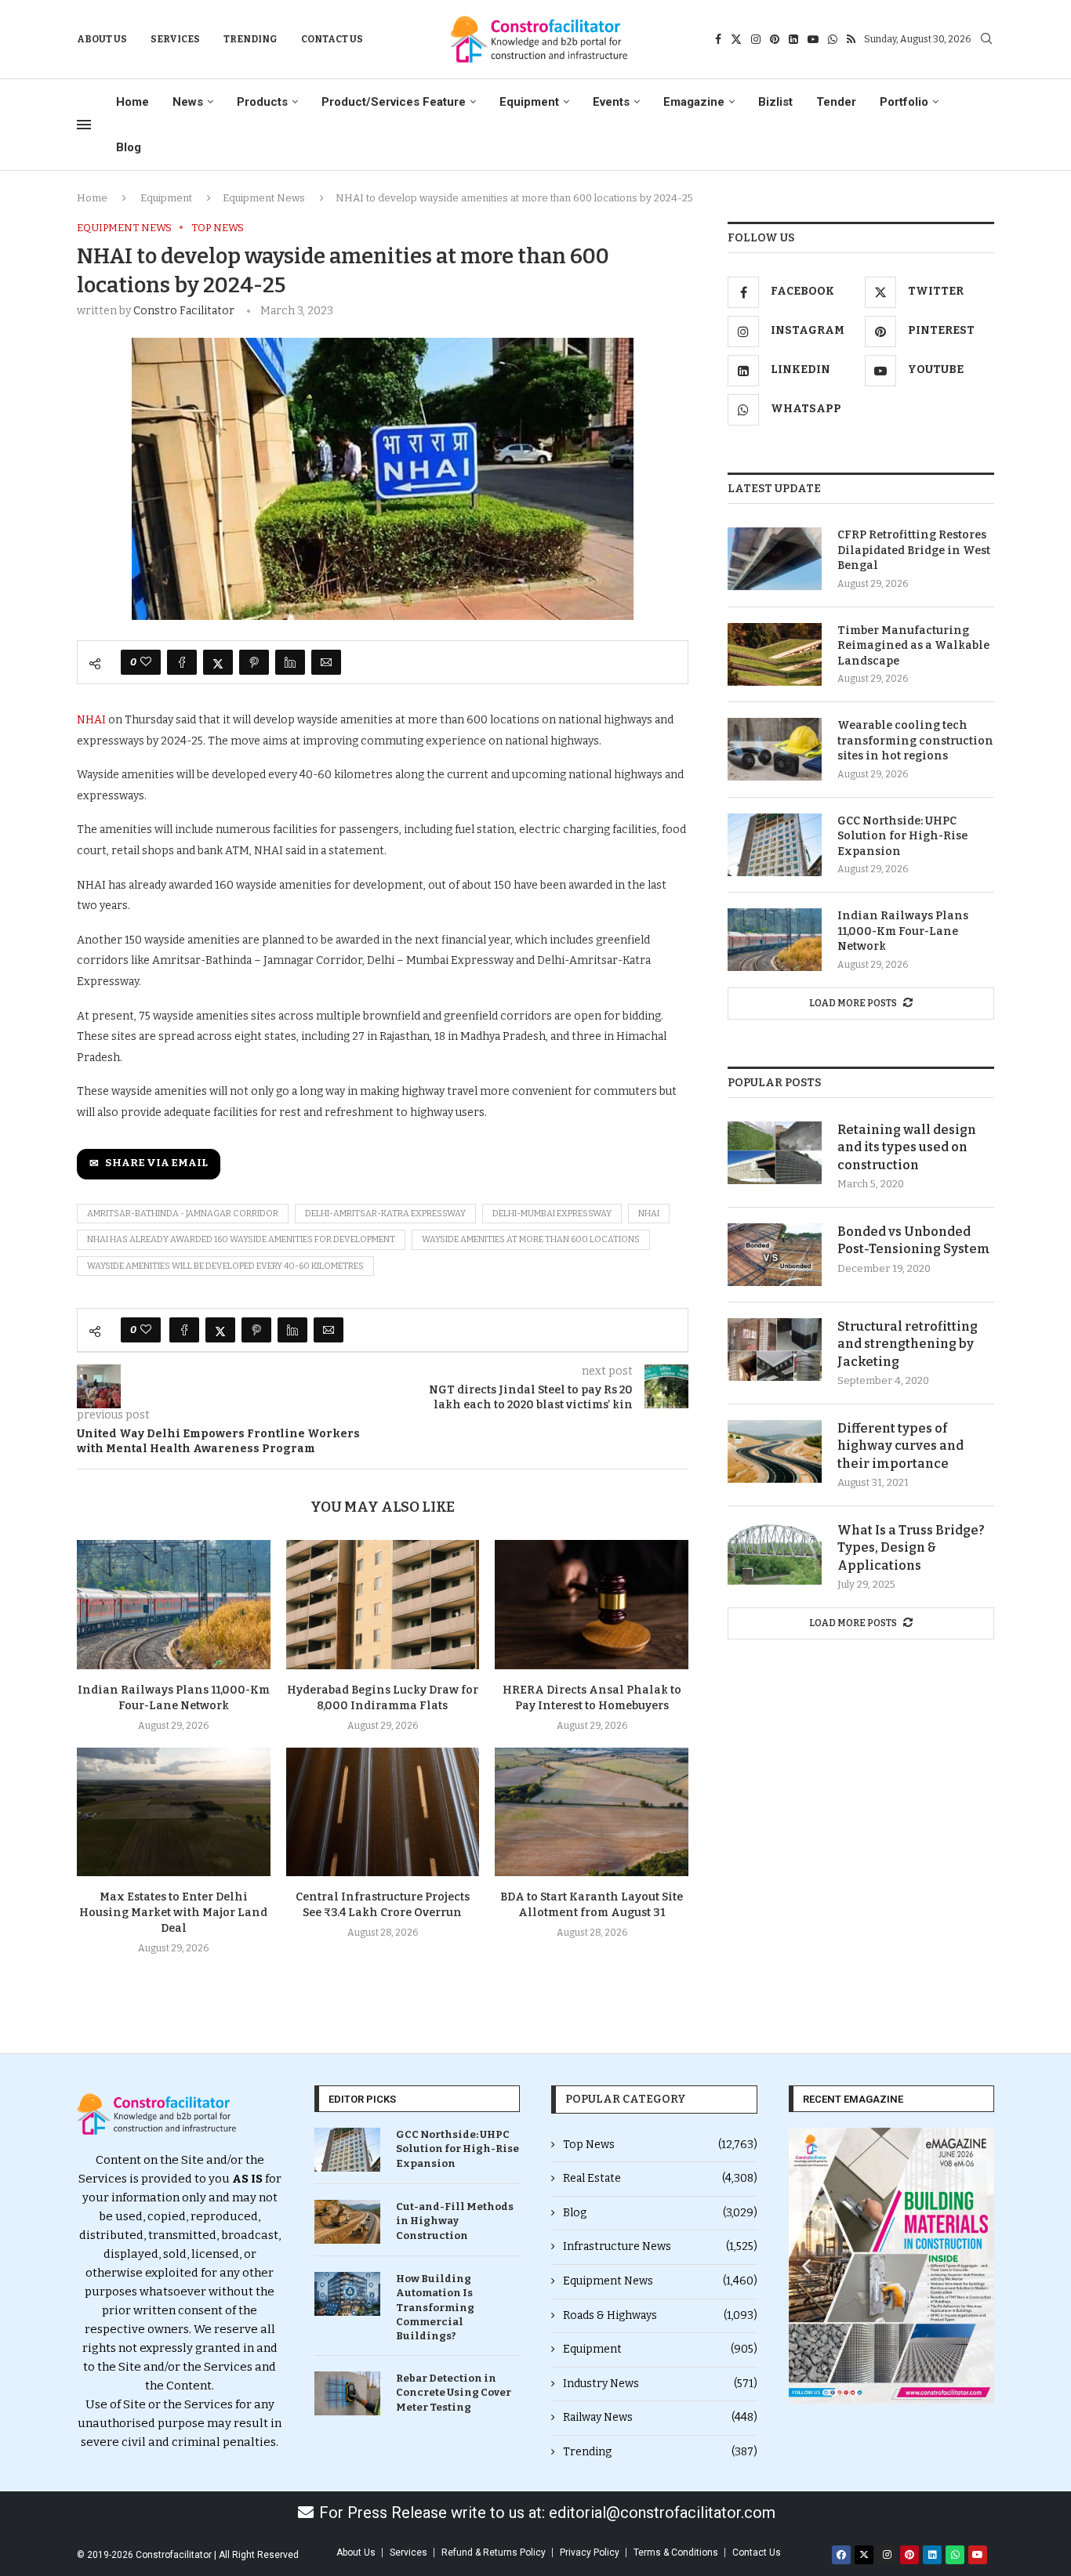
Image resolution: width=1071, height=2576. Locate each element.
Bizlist (775, 102)
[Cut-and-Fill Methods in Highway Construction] (347, 2222)
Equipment (529, 102)
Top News (660, 2145)
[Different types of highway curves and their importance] (775, 1451)
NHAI (93, 720)
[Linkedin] (793, 39)
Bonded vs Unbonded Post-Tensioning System (914, 1240)
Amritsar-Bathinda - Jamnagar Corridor (183, 1214)
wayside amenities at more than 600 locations (531, 1239)
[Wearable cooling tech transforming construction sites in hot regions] (775, 749)
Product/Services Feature (394, 102)
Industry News (660, 2384)
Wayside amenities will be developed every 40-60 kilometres (225, 1266)
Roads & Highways (660, 2315)
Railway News (660, 2417)
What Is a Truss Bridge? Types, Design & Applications (911, 1548)
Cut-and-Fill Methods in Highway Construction (455, 2221)
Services (175, 39)
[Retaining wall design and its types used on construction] (775, 1153)
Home (133, 102)
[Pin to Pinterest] (254, 662)
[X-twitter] (864, 2555)
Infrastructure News (660, 2246)
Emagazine (694, 102)
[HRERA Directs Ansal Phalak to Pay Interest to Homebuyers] (592, 1604)
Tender (836, 102)
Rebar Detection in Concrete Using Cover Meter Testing (454, 2392)
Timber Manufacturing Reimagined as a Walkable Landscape (913, 646)
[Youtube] (813, 39)
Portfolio (904, 102)
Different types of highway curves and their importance (900, 1446)
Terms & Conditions (676, 2552)
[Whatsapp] (833, 39)
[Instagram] (756, 39)
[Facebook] (718, 39)
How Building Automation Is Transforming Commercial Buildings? (435, 2307)
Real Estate (660, 2178)
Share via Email (156, 1163)
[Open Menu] (84, 125)
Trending (251, 39)
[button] (806, 2266)
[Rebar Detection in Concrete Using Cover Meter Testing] (347, 2393)
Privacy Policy (590, 2552)
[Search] (986, 40)
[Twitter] (736, 39)
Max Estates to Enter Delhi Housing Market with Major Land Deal (173, 1913)
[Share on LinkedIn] (290, 662)
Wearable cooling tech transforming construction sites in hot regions (915, 741)
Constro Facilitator (184, 311)
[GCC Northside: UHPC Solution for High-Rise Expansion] (775, 845)
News (188, 102)
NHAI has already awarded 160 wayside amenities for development (241, 1239)
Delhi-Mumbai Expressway (552, 1214)
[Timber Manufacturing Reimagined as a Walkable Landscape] (775, 654)
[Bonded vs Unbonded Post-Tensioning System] (775, 1255)
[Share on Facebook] (182, 662)
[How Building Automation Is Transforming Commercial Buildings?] (347, 2294)
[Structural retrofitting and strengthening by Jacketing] (775, 1350)
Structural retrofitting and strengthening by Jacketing (908, 1344)
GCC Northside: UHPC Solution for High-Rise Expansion (902, 836)
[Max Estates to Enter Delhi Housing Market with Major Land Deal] (174, 1812)
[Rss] (851, 39)
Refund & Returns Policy (494, 2552)
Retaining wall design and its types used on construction (907, 1147)
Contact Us (332, 39)
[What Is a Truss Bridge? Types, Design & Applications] (775, 1553)
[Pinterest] (775, 39)
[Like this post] (146, 662)
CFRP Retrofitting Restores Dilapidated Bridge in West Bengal (914, 550)
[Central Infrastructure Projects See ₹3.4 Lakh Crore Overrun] (383, 1812)
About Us (102, 39)
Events (611, 102)
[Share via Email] (326, 662)
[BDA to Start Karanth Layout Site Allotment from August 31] (592, 1812)
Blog (129, 147)
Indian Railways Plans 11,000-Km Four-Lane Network (903, 931)
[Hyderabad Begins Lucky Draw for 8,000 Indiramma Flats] (383, 1604)
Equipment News (264, 198)
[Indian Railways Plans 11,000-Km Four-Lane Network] (174, 1604)
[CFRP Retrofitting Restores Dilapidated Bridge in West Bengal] (775, 559)
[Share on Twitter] (218, 662)
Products (262, 102)
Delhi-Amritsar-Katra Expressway (385, 1214)
